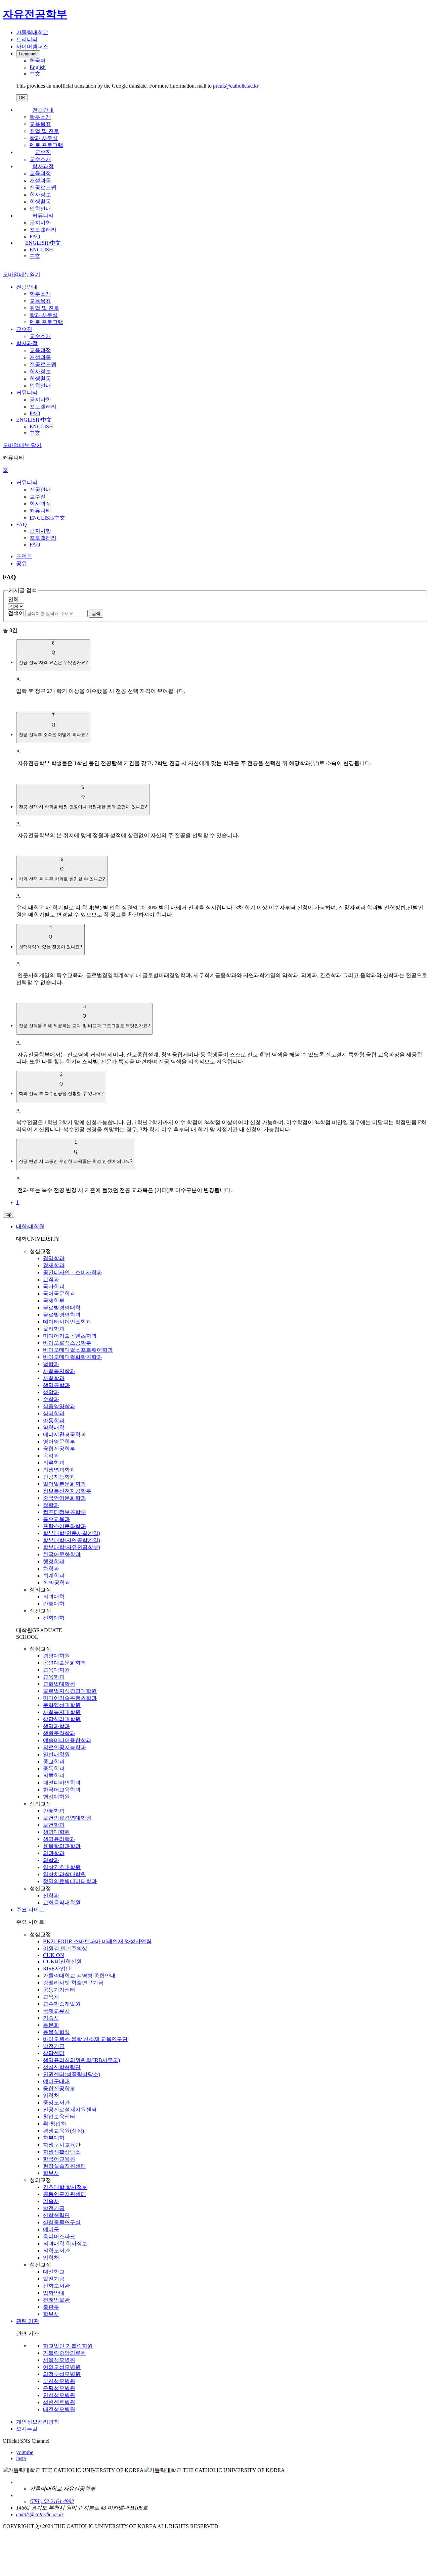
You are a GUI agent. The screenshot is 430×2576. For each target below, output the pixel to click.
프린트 (24, 556)
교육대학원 (56, 1670)
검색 (96, 613)
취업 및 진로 (44, 131)
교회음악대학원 (62, 1902)
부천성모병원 (59, 2381)
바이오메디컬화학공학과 (73, 1357)
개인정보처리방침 (38, 2422)
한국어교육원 (59, 2159)
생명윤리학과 (59, 1839)
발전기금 (54, 2046)
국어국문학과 (59, 1294)
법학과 (51, 1364)
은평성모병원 (59, 2388)
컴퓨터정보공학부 (64, 1512)
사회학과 (54, 1378)
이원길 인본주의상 (65, 1948)
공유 (21, 563)
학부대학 (54, 2138)
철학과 (51, 1505)
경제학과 (54, 1265)
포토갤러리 (43, 230)
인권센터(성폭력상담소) (72, 2074)
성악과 (51, 1392)
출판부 (51, 2307)
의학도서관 (56, 2251)
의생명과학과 (59, 1470)
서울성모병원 (59, 2360)
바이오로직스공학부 (67, 1343)
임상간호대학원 (62, 1867)
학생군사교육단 (62, 2145)
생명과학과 (56, 1726)
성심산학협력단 (62, 2067)
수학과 (51, 1399)
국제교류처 (56, 2011)
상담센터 (54, 2053)
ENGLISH (41, 250)
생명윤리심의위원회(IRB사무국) (81, 2060)
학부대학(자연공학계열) (72, 1540)
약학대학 (54, 1427)
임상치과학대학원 (64, 1874)
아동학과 (54, 1420)
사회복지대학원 (62, 1712)
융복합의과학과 (62, 1846)
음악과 (51, 1456)
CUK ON (54, 1955)
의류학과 (54, 1463)
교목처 (51, 1997)
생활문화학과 (59, 1733)
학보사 (51, 2173)
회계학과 (54, 1576)
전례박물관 (56, 2300)
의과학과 (54, 1853)
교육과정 (40, 173)
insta (21, 2458)
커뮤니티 (43, 216)
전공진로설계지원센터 (70, 2110)
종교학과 (54, 1761)
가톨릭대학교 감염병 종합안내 (79, 1976)
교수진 (43, 152)
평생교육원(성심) (63, 2131)
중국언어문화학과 (64, 1498)
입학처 (51, 2095)
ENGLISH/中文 (43, 243)
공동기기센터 (59, 1990)
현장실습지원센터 (64, 2166)
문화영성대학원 (62, 1705)
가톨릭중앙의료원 (64, 2353)
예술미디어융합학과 (67, 1740)
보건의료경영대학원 (67, 1818)
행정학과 (54, 1561)
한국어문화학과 (62, 1554)
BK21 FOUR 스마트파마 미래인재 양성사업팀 (97, 1941)
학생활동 (40, 202)
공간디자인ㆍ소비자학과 (73, 1272)
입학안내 (40, 209)
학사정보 (40, 195)
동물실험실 (56, 2032)
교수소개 (40, 159)
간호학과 (54, 1811)
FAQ (35, 236)
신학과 (51, 1895)
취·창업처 (55, 2124)
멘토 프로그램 (46, 145)
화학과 (51, 1568)
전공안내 (43, 110)
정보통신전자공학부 (67, 1491)
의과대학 (54, 1597)
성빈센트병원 (59, 2402)
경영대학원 (56, 1656)
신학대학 (54, 1618)
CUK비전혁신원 (62, 1962)
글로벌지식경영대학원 (70, 1691)
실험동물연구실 (62, 2222)
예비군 (51, 2229)
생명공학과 (56, 1385)
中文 (35, 256)
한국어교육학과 (62, 1790)
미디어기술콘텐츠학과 (70, 1336)
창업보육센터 (59, 2117)
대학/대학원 (30, 1226)
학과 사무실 (44, 138)
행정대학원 (56, 1797)
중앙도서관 (56, 2103)
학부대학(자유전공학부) (72, 1547)
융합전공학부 (59, 1449)
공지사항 (40, 223)
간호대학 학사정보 (65, 2187)
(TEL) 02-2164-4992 (52, 2501)
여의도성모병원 (62, 2367)
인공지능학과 (59, 1477)
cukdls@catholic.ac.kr (40, 2514)
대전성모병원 (59, 2409)
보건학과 (54, 1825)
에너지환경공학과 (64, 1435)
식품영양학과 (59, 1406)
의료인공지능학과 (64, 1747)
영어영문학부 (59, 1442)
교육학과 (54, 1677)
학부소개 (40, 117)
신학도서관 (56, 2286)
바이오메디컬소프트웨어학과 (78, 1350)
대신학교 (54, 2272)
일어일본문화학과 (64, 1484)
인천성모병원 (59, 2395)
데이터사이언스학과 (67, 1322)
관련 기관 (28, 2321)
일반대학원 (56, 1754)
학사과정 (43, 166)
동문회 (51, 2025)
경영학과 (54, 1258)
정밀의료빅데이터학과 (70, 1881)
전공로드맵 (43, 187)
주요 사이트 (30, 1910)
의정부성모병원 (62, 2374)
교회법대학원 (59, 1684)
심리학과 (54, 1413)
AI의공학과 (57, 1583)
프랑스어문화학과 (64, 1526)
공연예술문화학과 (64, 1663)
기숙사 (51, 2018)
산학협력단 (56, 2215)
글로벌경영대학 (62, 1308)
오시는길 (27, 2429)
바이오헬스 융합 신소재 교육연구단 (85, 2039)
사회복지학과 (59, 1371)
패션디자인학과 (62, 1783)
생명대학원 (56, 1832)
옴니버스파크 (59, 2236)
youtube (25, 2452)
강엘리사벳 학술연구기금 (73, 1983)
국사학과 (54, 1286)
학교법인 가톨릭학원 (68, 2346)
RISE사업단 (57, 1969)
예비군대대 (56, 2081)
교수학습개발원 (62, 2004)
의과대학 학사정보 (65, 2244)
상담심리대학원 (62, 1719)
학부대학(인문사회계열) (72, 1533)
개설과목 (40, 180)
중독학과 (54, 1769)
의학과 (51, 1860)
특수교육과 (56, 1519)
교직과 (51, 1279)
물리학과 (54, 1329)
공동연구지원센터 (64, 2194)
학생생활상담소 (62, 2152)
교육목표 (40, 124)
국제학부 (54, 1301)
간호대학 (54, 1604)
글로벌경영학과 (62, 1315)
